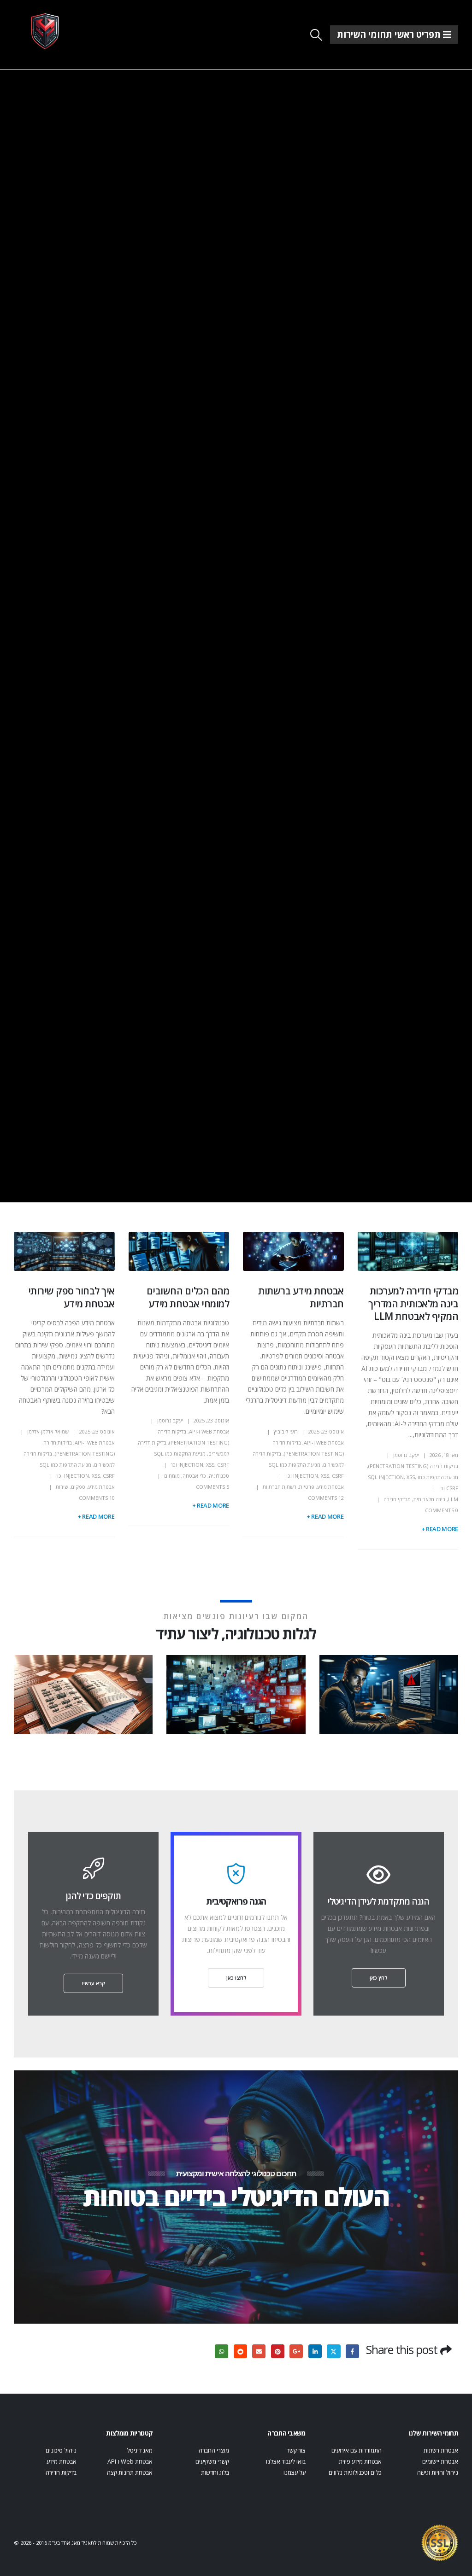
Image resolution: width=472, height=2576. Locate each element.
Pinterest (278, 2351)
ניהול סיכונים (61, 2451)
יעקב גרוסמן (406, 1455)
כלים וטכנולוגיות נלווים (355, 2473)
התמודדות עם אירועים (357, 2451)
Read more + (440, 1529)
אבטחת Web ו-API (324, 1442)
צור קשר (296, 2451)
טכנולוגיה (219, 1476)
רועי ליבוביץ (286, 1431)
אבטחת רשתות (441, 2451)
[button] (316, 35)
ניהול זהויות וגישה (438, 2473)
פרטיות (307, 1487)
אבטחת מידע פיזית (360, 2462)
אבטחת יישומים (440, 2462)
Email (259, 2351)
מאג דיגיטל (140, 2451)
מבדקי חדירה (397, 1499)
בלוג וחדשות (215, 2473)
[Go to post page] (387, 1694)
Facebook (352, 2351)
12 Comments (326, 1498)
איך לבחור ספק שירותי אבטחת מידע (71, 1297)
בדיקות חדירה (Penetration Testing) (413, 1466)
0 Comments (442, 1510)
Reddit (240, 2351)
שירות (62, 1487)
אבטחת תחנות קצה (130, 2473)
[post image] (408, 1251)
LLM (453, 1499)
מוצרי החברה (214, 2451)
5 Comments (212, 1487)
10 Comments (97, 1498)
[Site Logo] (45, 31)
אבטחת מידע (330, 1487)
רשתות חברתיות (280, 1487)
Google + (296, 2351)
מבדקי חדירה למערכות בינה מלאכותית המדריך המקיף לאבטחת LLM (413, 1303)
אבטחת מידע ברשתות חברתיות (301, 1297)
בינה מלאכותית (429, 1499)
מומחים (172, 1476)
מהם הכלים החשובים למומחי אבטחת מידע (188, 1297)
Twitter (333, 2351)
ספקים (78, 1487)
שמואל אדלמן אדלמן (48, 1431)
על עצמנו (295, 2473)
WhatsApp (221, 2351)
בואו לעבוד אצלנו (286, 2462)
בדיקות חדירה (61, 2473)
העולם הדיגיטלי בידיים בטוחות (236, 2196)
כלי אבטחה (194, 1476)
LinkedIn (315, 2351)
